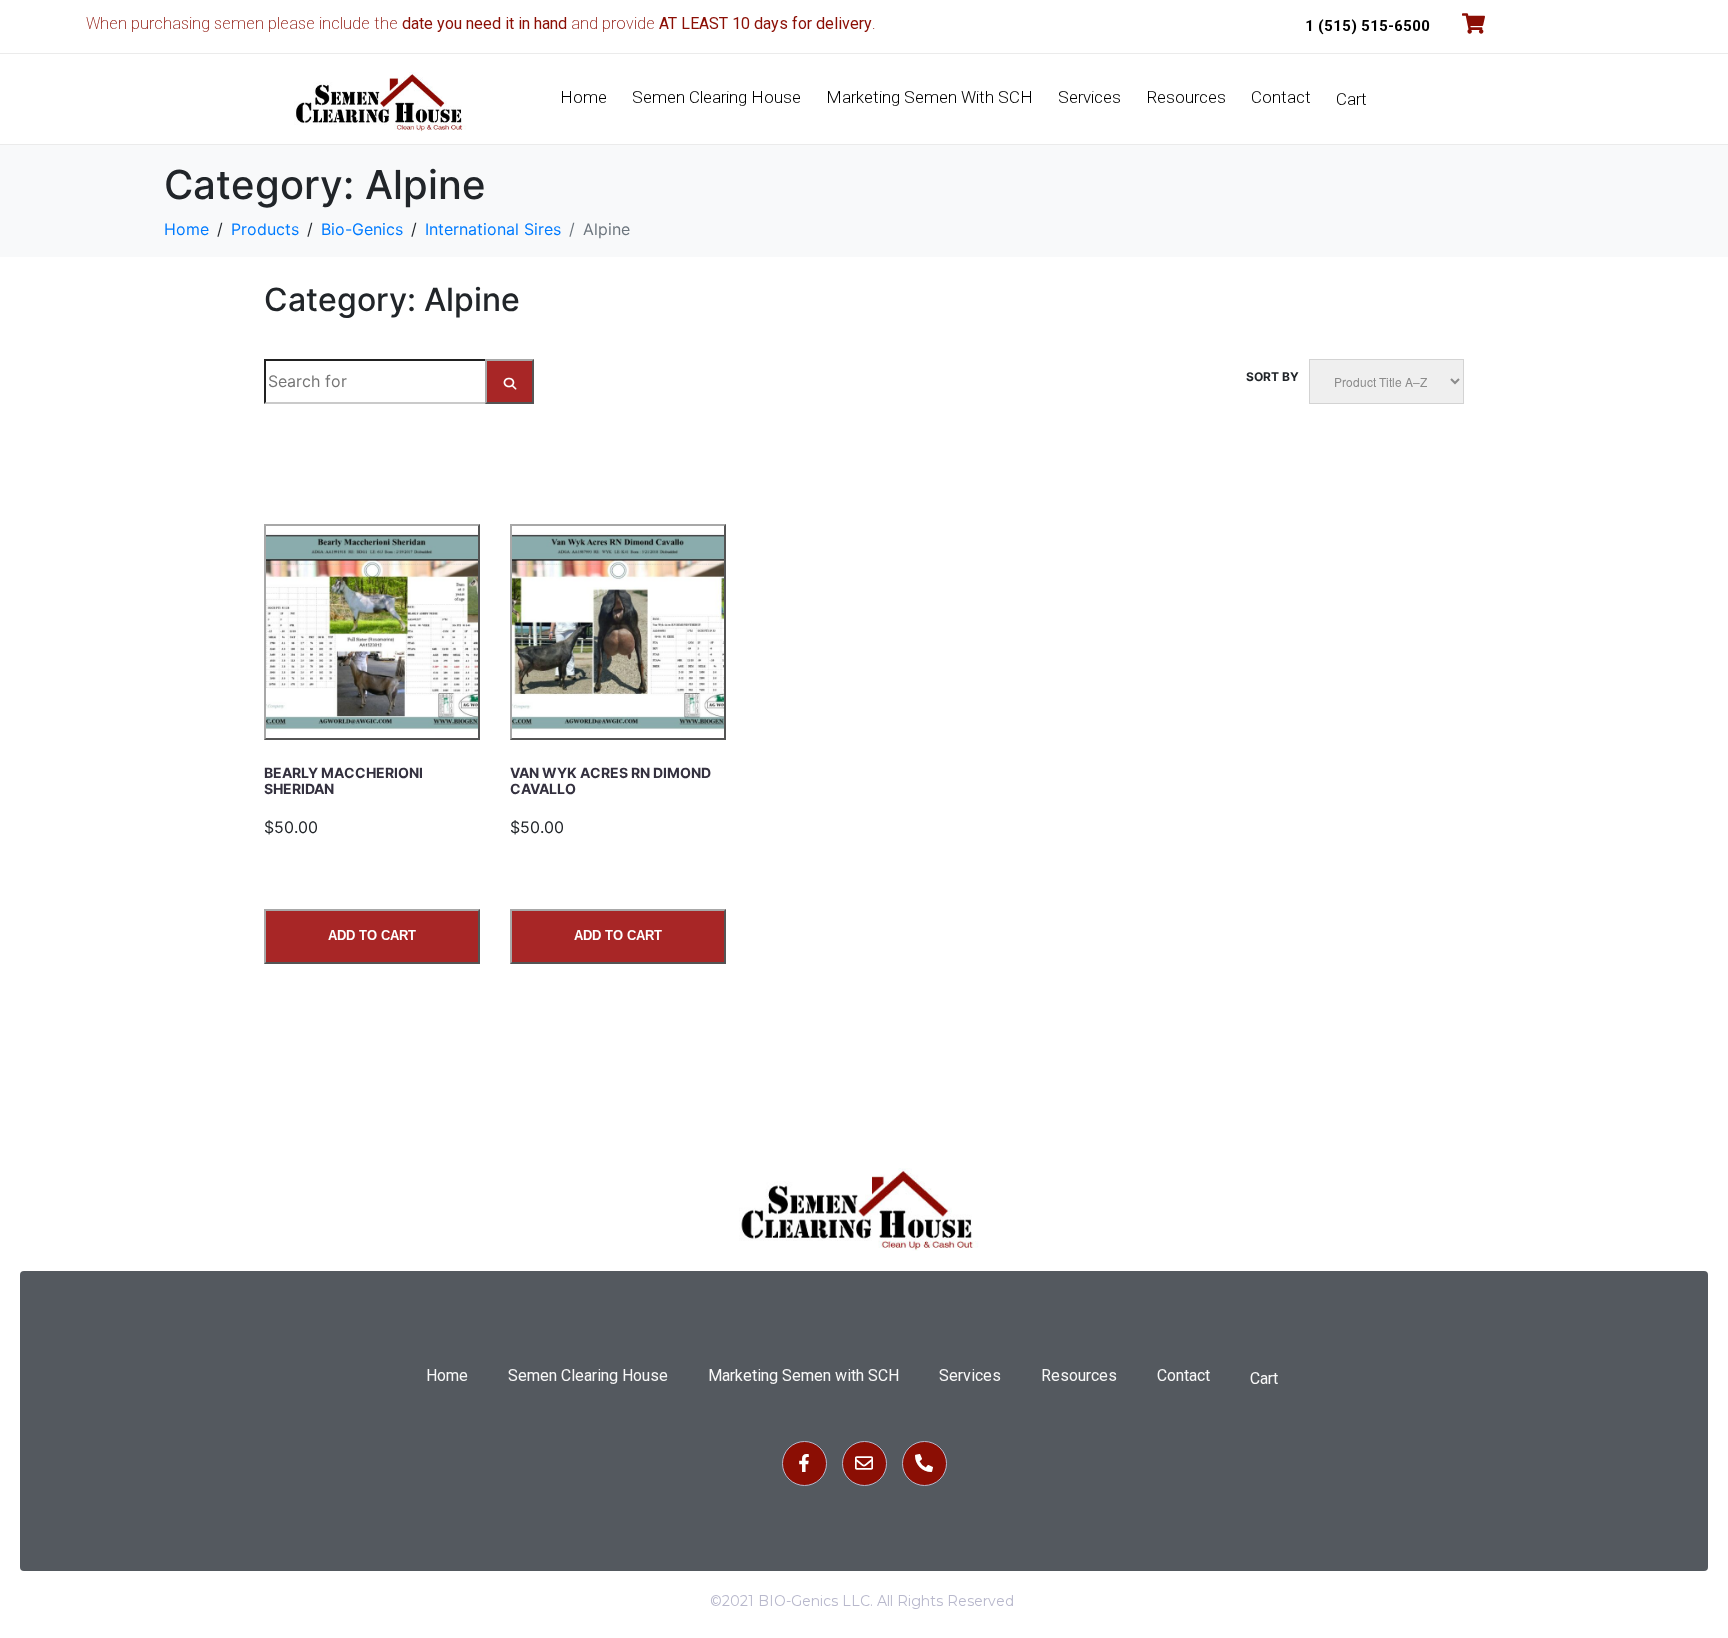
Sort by (1272, 376)
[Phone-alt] (924, 1463)
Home (583, 97)
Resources (1186, 97)
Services (1089, 97)
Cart (1351, 99)
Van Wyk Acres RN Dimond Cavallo (610, 780)
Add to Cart (372, 935)
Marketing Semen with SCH (929, 97)
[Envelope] (864, 1463)
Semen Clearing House (716, 97)
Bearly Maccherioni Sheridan (343, 780)
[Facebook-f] (804, 1463)
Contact (1281, 97)
